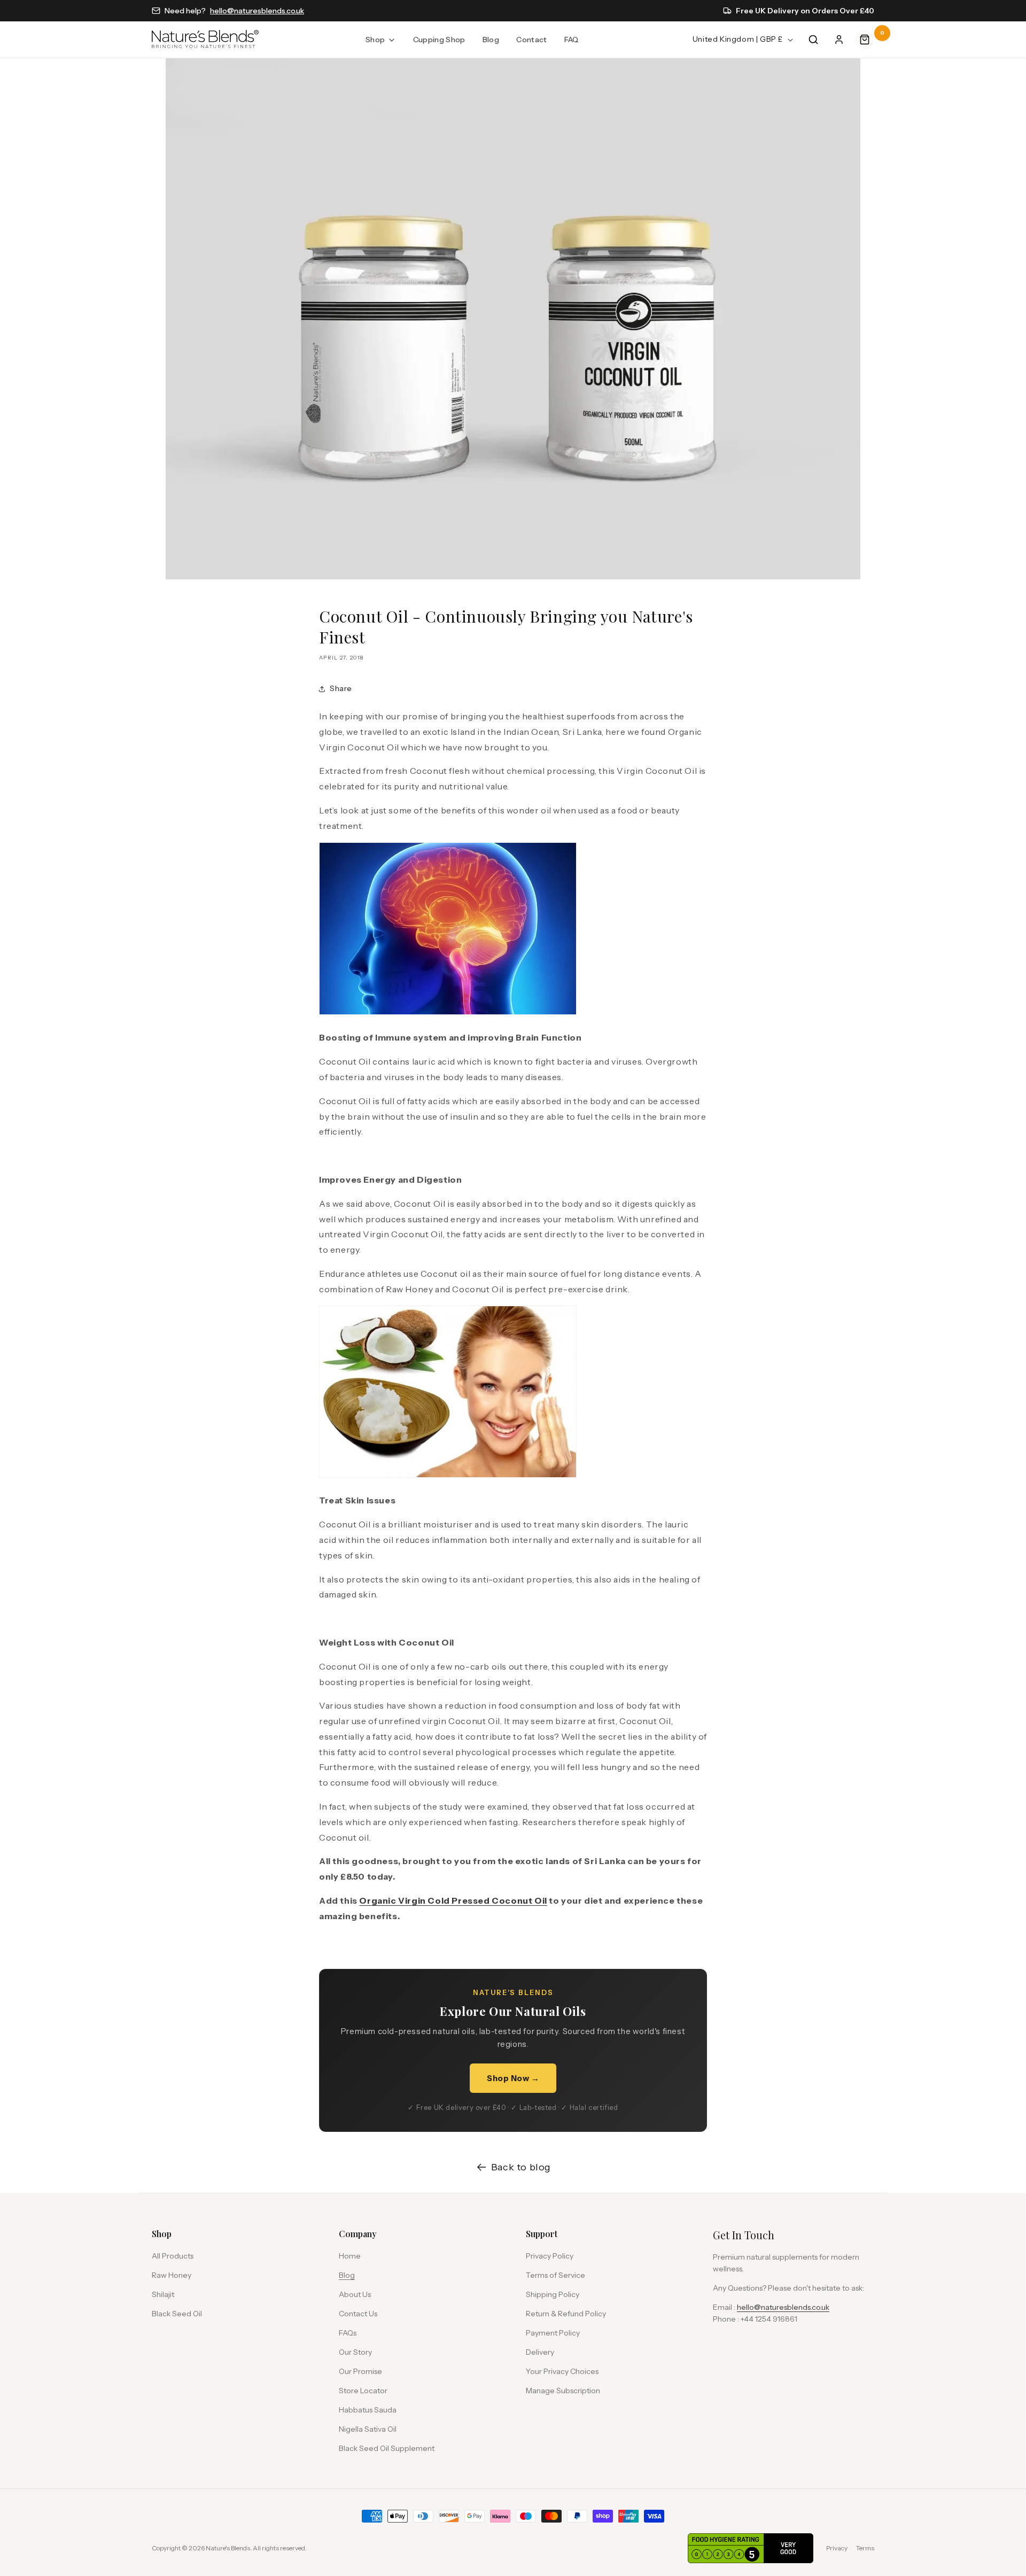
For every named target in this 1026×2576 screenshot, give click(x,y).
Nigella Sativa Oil (368, 2429)
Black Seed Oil (177, 2314)
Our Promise (360, 2371)
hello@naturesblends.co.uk (257, 11)
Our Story (355, 2352)
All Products (173, 2256)
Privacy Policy (550, 2256)
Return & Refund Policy (566, 2314)
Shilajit (163, 2294)
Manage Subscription (563, 2391)
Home (350, 2256)
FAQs (348, 2333)
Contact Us (358, 2314)
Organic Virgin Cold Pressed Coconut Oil (453, 1900)
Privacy (837, 2548)
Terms (865, 2548)
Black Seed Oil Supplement (387, 2448)
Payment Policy (553, 2333)
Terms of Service (555, 2275)
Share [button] (341, 688)
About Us (355, 2294)
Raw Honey (172, 2275)
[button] (380, 40)
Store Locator (363, 2391)
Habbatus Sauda (368, 2410)
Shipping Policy (553, 2294)
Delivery (540, 2352)
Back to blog (521, 2167)
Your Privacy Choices (562, 2371)
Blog (347, 2275)
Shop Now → (513, 2078)
